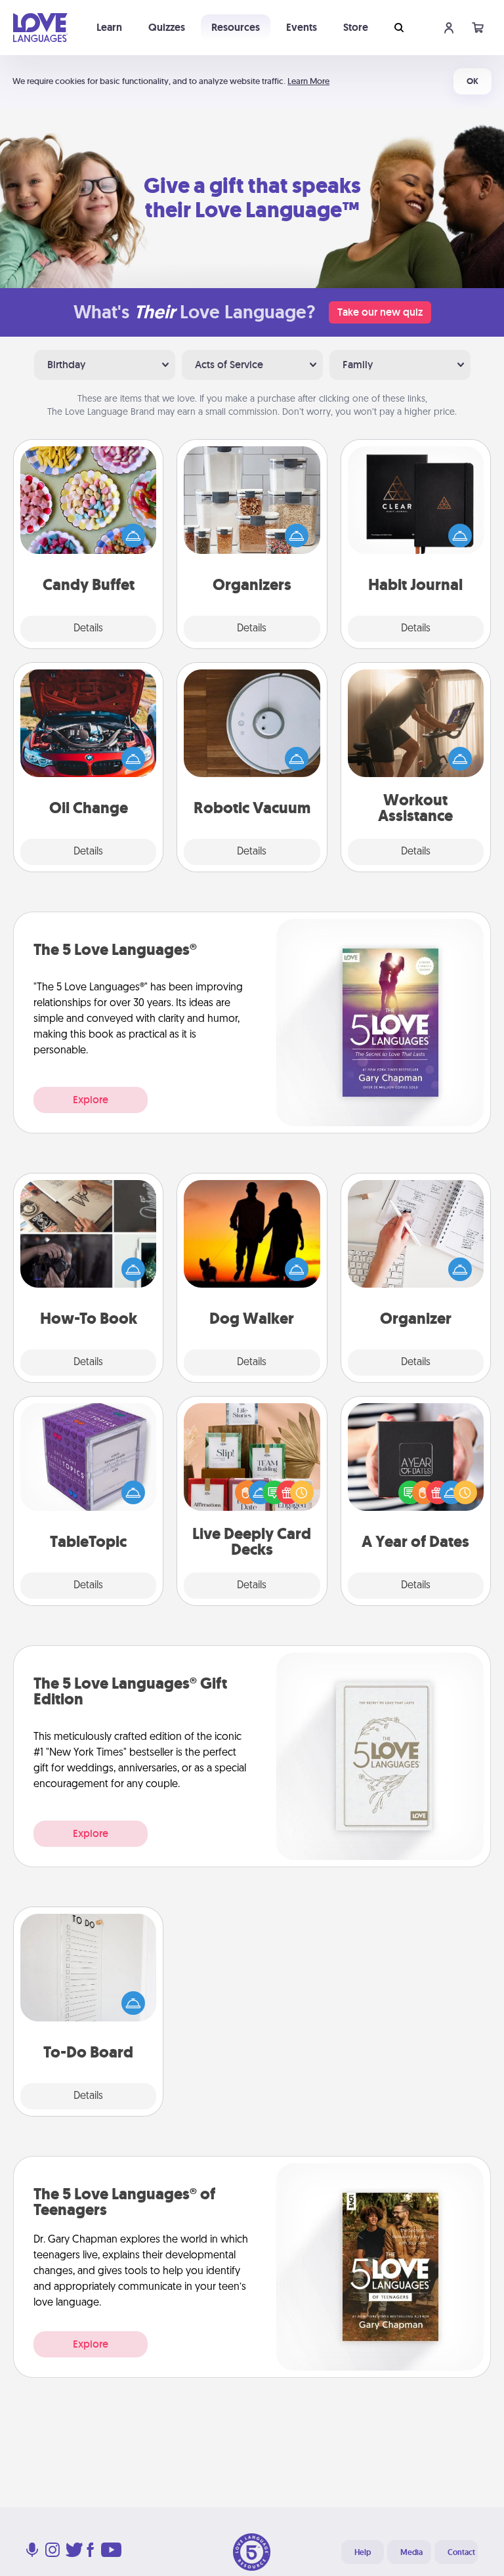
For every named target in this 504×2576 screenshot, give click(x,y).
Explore (91, 1100)
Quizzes (167, 27)
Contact (461, 2552)
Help (363, 2552)
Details (88, 629)
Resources (236, 27)
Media (411, 2552)
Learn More (308, 81)
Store (356, 27)
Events (302, 27)
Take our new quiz (380, 312)
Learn (109, 27)
